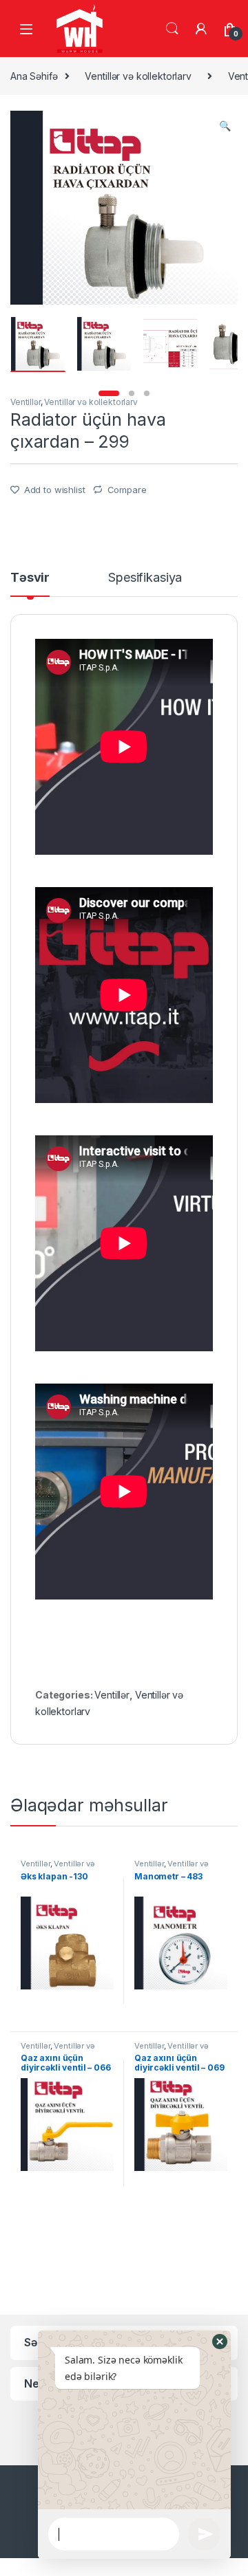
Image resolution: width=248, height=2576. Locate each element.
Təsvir (30, 578)
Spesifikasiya (145, 578)
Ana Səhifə (34, 76)
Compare (127, 490)
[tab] (30, 584)
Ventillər (25, 402)
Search (172, 29)
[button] (220, 2342)
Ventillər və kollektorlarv (138, 76)
